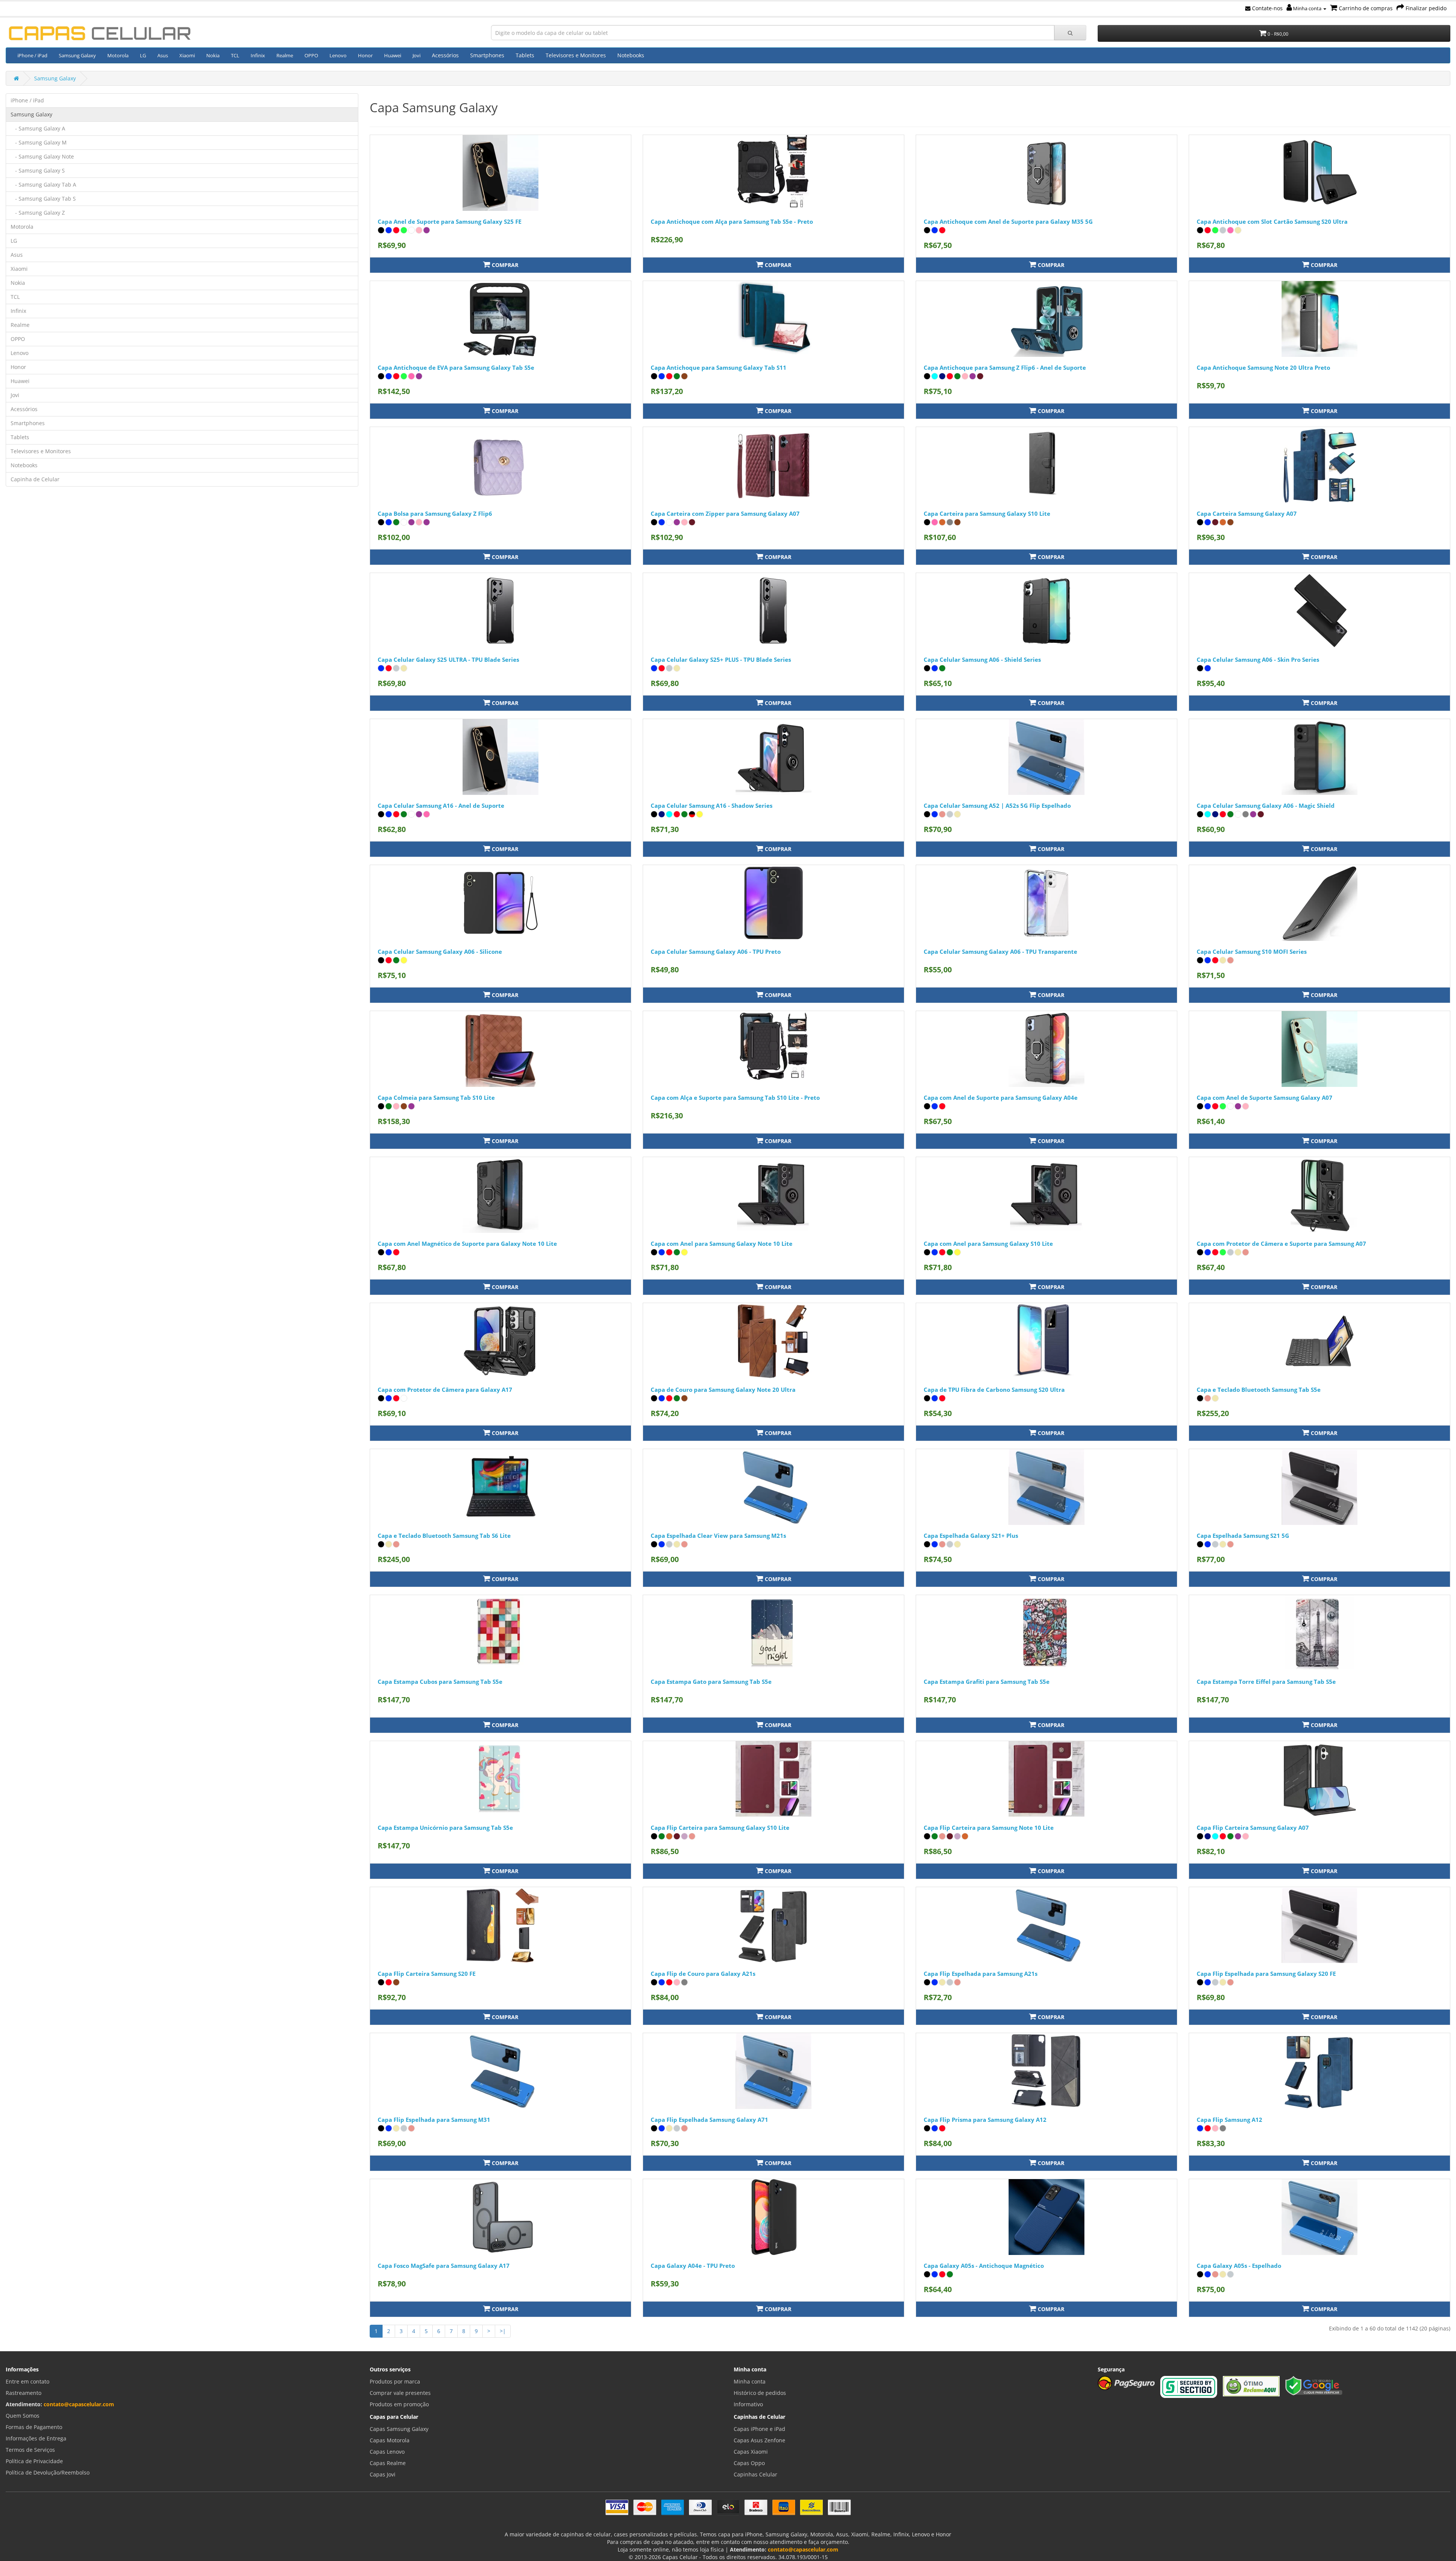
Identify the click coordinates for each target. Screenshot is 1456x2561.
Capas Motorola (390, 2440)
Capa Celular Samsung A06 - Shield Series (982, 659)
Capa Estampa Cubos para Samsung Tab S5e (440, 1682)
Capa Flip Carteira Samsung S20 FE (427, 1974)
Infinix (258, 55)
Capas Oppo (749, 2463)
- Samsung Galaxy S (38, 170)
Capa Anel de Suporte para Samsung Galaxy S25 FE (450, 221)
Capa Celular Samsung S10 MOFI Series (1252, 952)
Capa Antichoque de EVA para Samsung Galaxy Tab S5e (456, 367)
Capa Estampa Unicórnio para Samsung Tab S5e (445, 1828)
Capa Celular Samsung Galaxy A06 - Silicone (440, 952)
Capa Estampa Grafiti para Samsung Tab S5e (987, 1682)
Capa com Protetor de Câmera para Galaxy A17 (445, 1390)
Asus (163, 55)
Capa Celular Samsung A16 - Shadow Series (712, 806)
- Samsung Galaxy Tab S (43, 199)
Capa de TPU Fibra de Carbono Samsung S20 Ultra (994, 1390)
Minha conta (1307, 8)
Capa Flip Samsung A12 (1229, 2120)
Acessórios (445, 55)
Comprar (504, 265)
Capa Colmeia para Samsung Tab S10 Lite (436, 1098)
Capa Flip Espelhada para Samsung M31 (434, 2120)
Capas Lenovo (387, 2452)
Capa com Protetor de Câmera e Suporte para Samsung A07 (1281, 1244)
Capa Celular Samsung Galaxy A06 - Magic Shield (1266, 806)
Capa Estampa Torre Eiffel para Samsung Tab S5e (1266, 1682)
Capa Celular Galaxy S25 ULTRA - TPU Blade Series (448, 659)
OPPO (311, 55)
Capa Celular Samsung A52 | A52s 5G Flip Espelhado (997, 806)
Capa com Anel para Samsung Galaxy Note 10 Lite (722, 1244)
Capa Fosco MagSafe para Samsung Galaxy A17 (444, 2266)
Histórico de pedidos (760, 2393)
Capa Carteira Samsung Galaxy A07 (1247, 513)
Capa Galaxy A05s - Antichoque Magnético (984, 2266)
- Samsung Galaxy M (39, 142)
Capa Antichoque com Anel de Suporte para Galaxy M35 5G (1008, 221)
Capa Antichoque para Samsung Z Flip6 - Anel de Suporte (1005, 367)
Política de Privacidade (34, 2461)
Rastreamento (24, 2393)
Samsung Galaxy (77, 55)
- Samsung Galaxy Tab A (43, 184)
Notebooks (631, 55)
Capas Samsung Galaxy (399, 2429)
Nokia (213, 55)
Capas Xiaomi (751, 2452)
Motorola (118, 55)
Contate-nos (1267, 8)
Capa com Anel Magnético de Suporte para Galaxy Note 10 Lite (467, 1244)
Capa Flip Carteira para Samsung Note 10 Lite (989, 1828)
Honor (365, 55)
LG (143, 55)
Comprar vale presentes (400, 2393)
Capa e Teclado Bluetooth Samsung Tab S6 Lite (444, 1536)
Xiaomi (187, 55)
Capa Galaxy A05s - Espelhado (1239, 2266)
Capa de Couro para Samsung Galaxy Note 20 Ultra (723, 1390)
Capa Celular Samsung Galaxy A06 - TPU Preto (716, 952)
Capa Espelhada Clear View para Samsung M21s (718, 1536)
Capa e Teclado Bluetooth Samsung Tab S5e (1259, 1390)
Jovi (417, 55)
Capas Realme (388, 2463)
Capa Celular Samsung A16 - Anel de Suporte (441, 806)
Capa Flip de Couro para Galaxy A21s (703, 1974)
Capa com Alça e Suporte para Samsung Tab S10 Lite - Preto (735, 1098)
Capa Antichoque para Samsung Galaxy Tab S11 (719, 367)
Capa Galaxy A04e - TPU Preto (693, 2266)
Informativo (748, 2404)
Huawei (393, 55)
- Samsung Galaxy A (38, 128)
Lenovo (338, 55)
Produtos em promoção (399, 2404)
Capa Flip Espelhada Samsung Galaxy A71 (709, 2120)
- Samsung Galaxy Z (38, 213)
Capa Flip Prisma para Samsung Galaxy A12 (985, 2120)
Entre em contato (27, 2381)
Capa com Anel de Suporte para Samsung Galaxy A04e (1001, 1098)
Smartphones (487, 55)
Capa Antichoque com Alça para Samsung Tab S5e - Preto (732, 221)
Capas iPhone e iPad (759, 2429)
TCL (235, 55)
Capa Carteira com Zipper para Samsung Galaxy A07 (725, 513)
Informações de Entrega (36, 2438)
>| (503, 2331)
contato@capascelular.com (79, 2404)
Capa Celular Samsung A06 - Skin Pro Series (1258, 659)
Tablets (525, 55)
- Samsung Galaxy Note (42, 156)
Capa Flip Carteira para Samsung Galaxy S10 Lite (720, 1828)
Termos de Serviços (30, 2450)
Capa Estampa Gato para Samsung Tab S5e (711, 1682)
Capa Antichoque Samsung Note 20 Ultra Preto (1263, 367)
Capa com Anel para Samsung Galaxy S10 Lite (988, 1244)
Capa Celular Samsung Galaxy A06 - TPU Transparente (1000, 952)
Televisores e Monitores (576, 55)
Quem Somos (23, 2416)
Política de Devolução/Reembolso (48, 2472)
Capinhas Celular (755, 2474)
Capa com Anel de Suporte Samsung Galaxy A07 (1265, 1098)
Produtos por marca (395, 2381)
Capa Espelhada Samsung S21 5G (1243, 1536)
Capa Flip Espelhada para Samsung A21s (981, 1974)
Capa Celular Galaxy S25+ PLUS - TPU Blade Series (721, 659)
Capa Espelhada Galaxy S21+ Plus (971, 1536)
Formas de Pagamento (34, 2427)
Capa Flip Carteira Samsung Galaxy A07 (1253, 1828)
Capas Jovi (383, 2474)
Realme (285, 55)
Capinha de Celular (35, 479)
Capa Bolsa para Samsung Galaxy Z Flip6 (435, 513)
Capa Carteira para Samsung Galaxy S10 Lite (987, 513)
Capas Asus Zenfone (759, 2440)
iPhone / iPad (32, 55)
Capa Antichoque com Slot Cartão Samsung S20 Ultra (1272, 221)
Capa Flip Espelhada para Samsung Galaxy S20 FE (1266, 1974)
